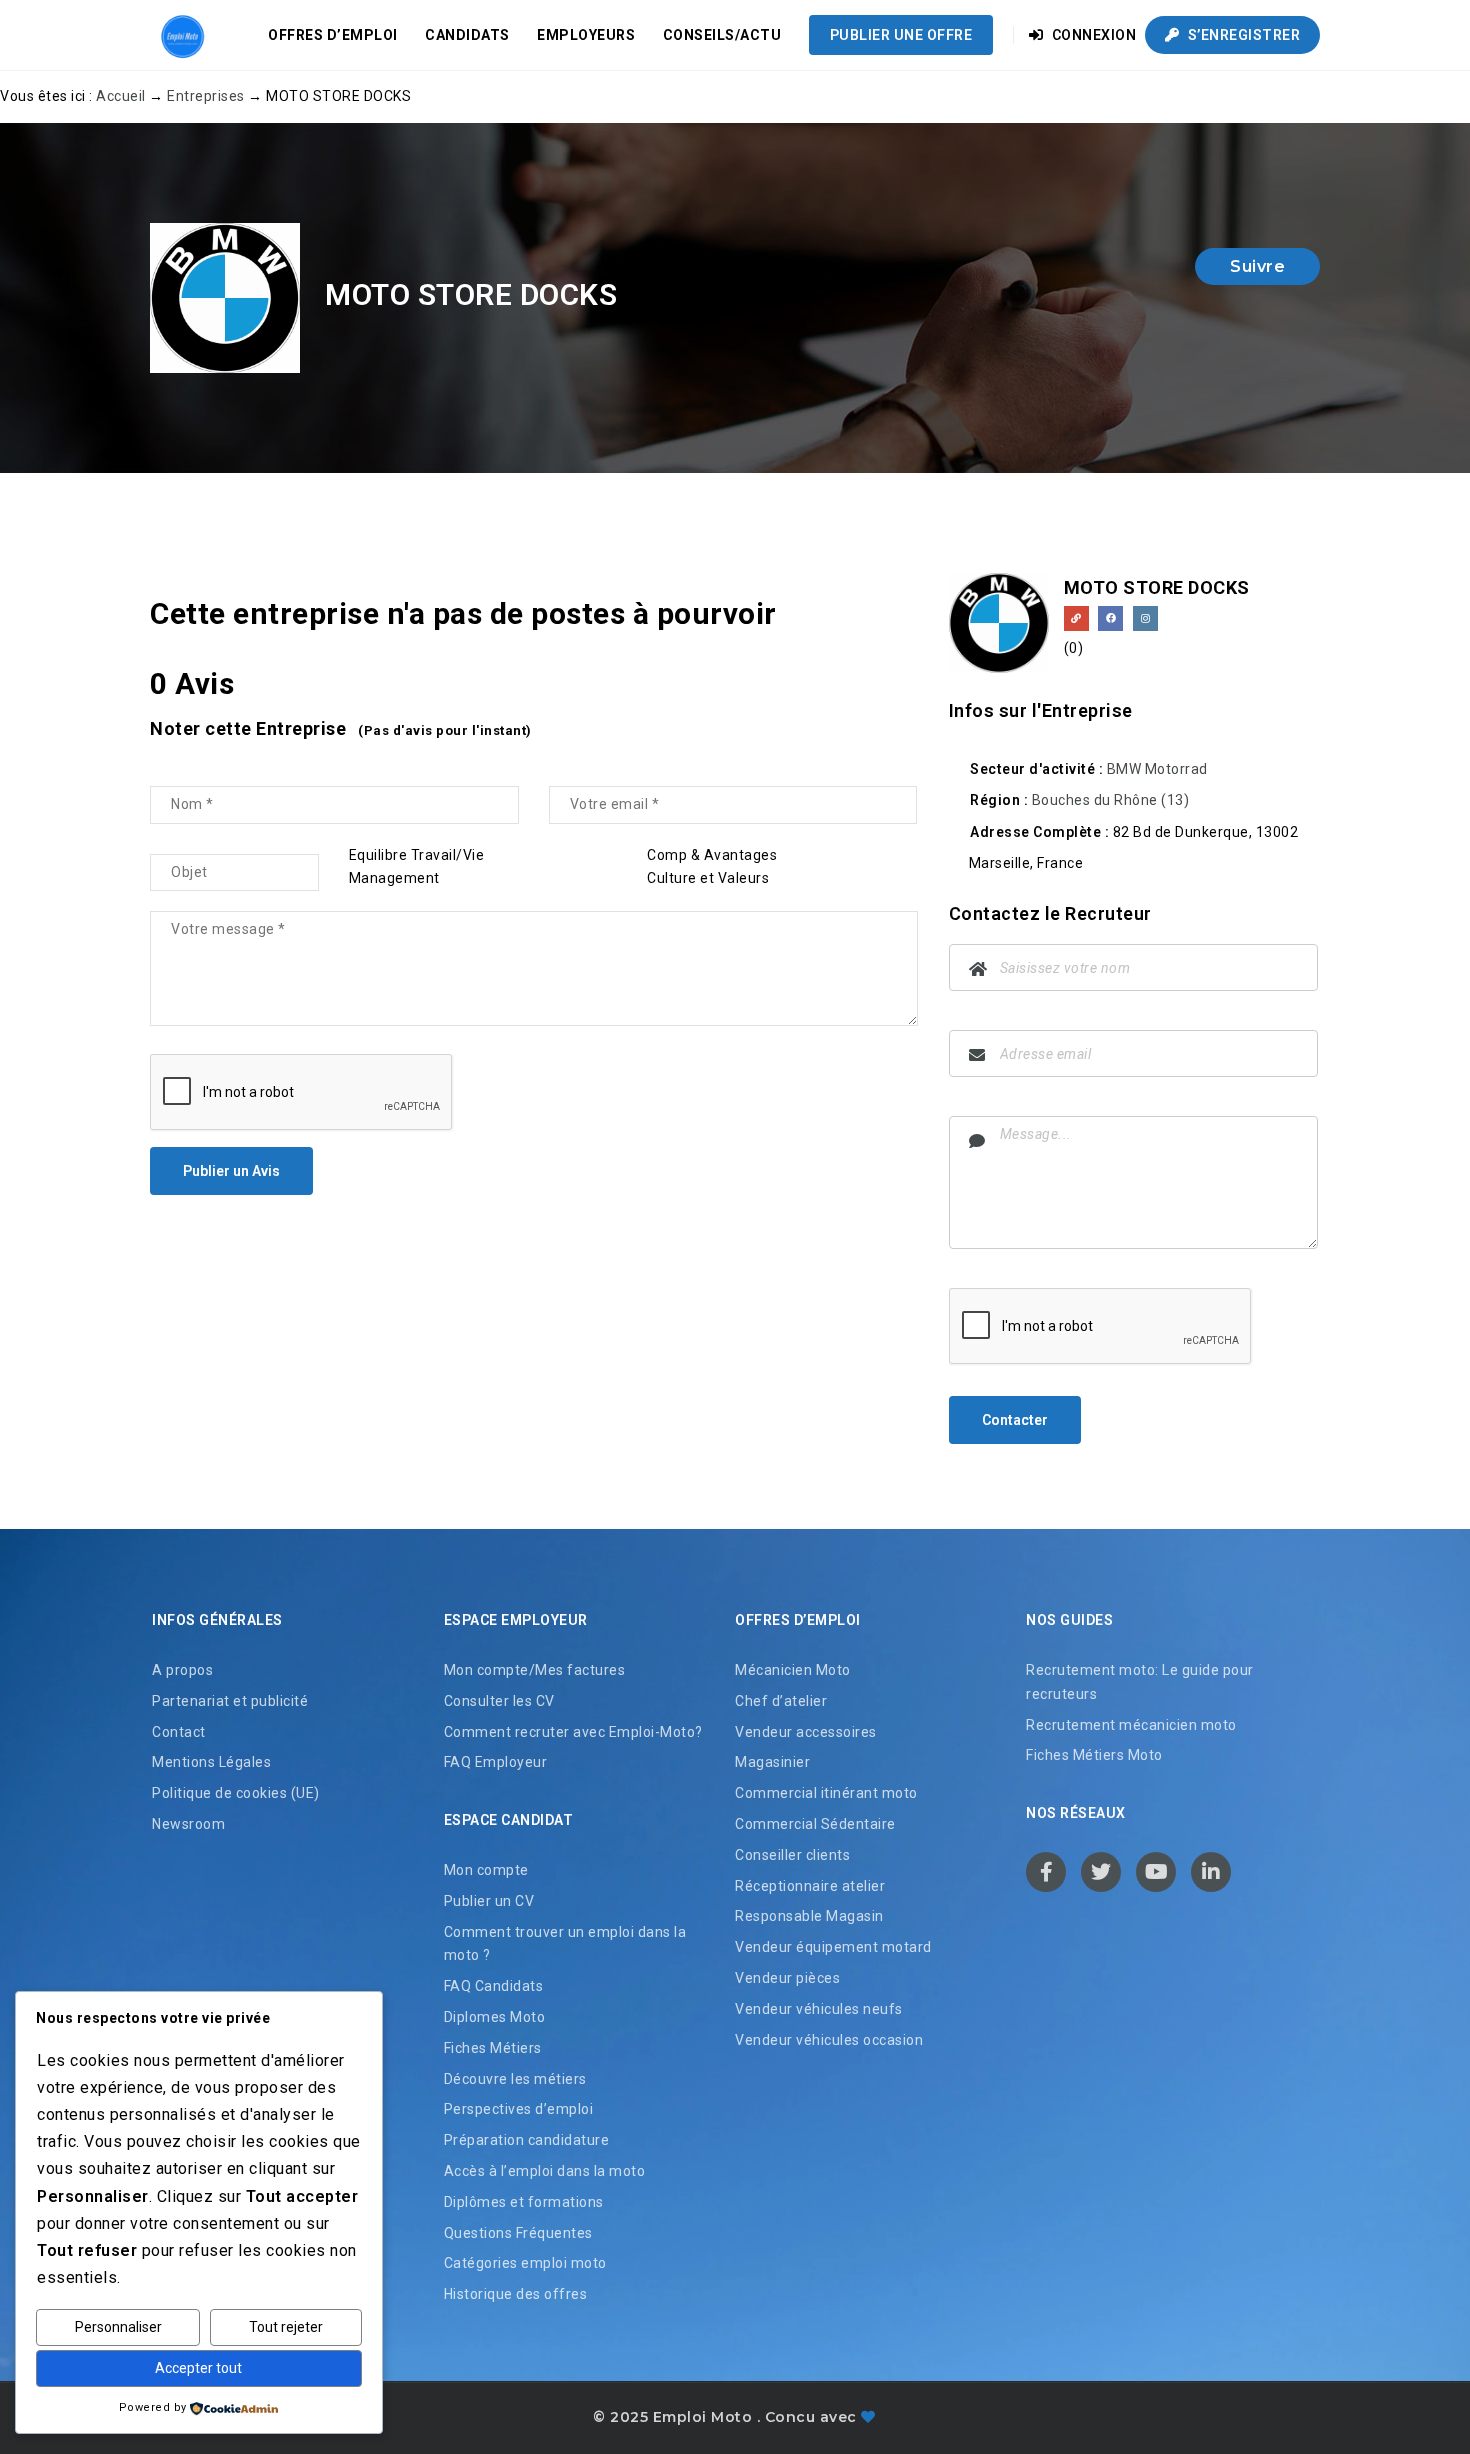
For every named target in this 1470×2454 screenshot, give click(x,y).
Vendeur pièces (787, 1978)
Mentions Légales (211, 1762)
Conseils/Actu (722, 35)
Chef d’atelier (781, 1701)
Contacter (1015, 1420)
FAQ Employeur (496, 1762)
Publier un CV (489, 1901)
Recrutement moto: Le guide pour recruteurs (1140, 1682)
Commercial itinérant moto (826, 1793)
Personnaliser (118, 2327)
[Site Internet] (1076, 618)
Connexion (1092, 35)
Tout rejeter (286, 2327)
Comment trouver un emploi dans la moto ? (565, 1944)
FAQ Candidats (494, 1986)
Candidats (467, 35)
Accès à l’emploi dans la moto (545, 2171)
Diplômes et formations (524, 2202)
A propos (182, 1670)
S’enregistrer (1242, 35)
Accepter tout (198, 2368)
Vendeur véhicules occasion (829, 2040)
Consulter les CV (499, 1701)
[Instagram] (1145, 618)
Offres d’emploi (333, 35)
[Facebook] (1110, 618)
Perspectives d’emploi (519, 2109)
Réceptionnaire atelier (810, 1886)
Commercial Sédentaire (815, 1824)
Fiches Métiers (493, 2048)
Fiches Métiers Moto (1094, 1755)
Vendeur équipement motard (833, 1947)
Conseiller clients (792, 1855)
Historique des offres (516, 2294)
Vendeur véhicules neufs (819, 2009)
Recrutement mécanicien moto (1131, 1725)
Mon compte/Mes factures (535, 1670)
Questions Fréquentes (518, 2233)
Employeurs (586, 35)
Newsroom (188, 1824)
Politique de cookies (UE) (236, 1793)
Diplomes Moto (495, 2017)
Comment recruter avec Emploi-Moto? (573, 1732)
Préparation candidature (527, 2140)
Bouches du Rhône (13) (1111, 800)
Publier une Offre (901, 35)
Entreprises (206, 96)
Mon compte (486, 1870)
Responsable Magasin (809, 1916)
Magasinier (772, 1762)
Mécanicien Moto (793, 1670)
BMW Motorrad (1157, 769)
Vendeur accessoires (806, 1732)
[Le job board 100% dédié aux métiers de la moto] (180, 35)
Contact (179, 1732)
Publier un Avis (231, 1171)
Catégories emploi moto (525, 2263)
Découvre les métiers (515, 2079)
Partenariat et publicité (230, 1701)
